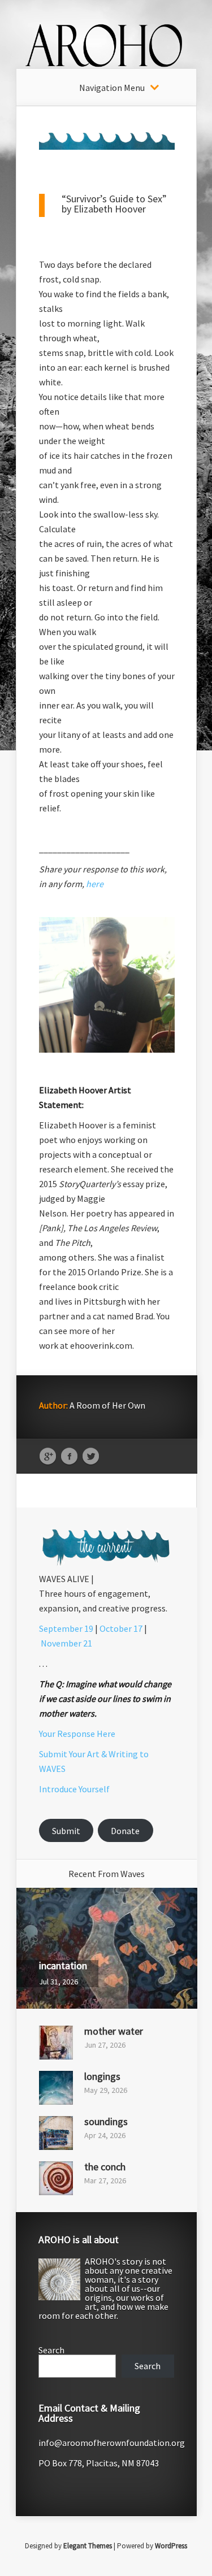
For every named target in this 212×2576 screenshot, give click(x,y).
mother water (114, 2031)
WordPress (171, 2546)
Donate (125, 1831)
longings (102, 2076)
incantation (63, 1965)
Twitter (91, 1457)
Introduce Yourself (74, 1789)
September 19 (66, 1628)
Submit (66, 1831)
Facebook (69, 1457)
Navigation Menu (112, 88)
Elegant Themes (88, 2546)
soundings (106, 2121)
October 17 (121, 1628)
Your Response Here (77, 1734)
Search (51, 2350)
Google (48, 1457)
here (95, 884)
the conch (105, 2167)
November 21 (66, 1643)
